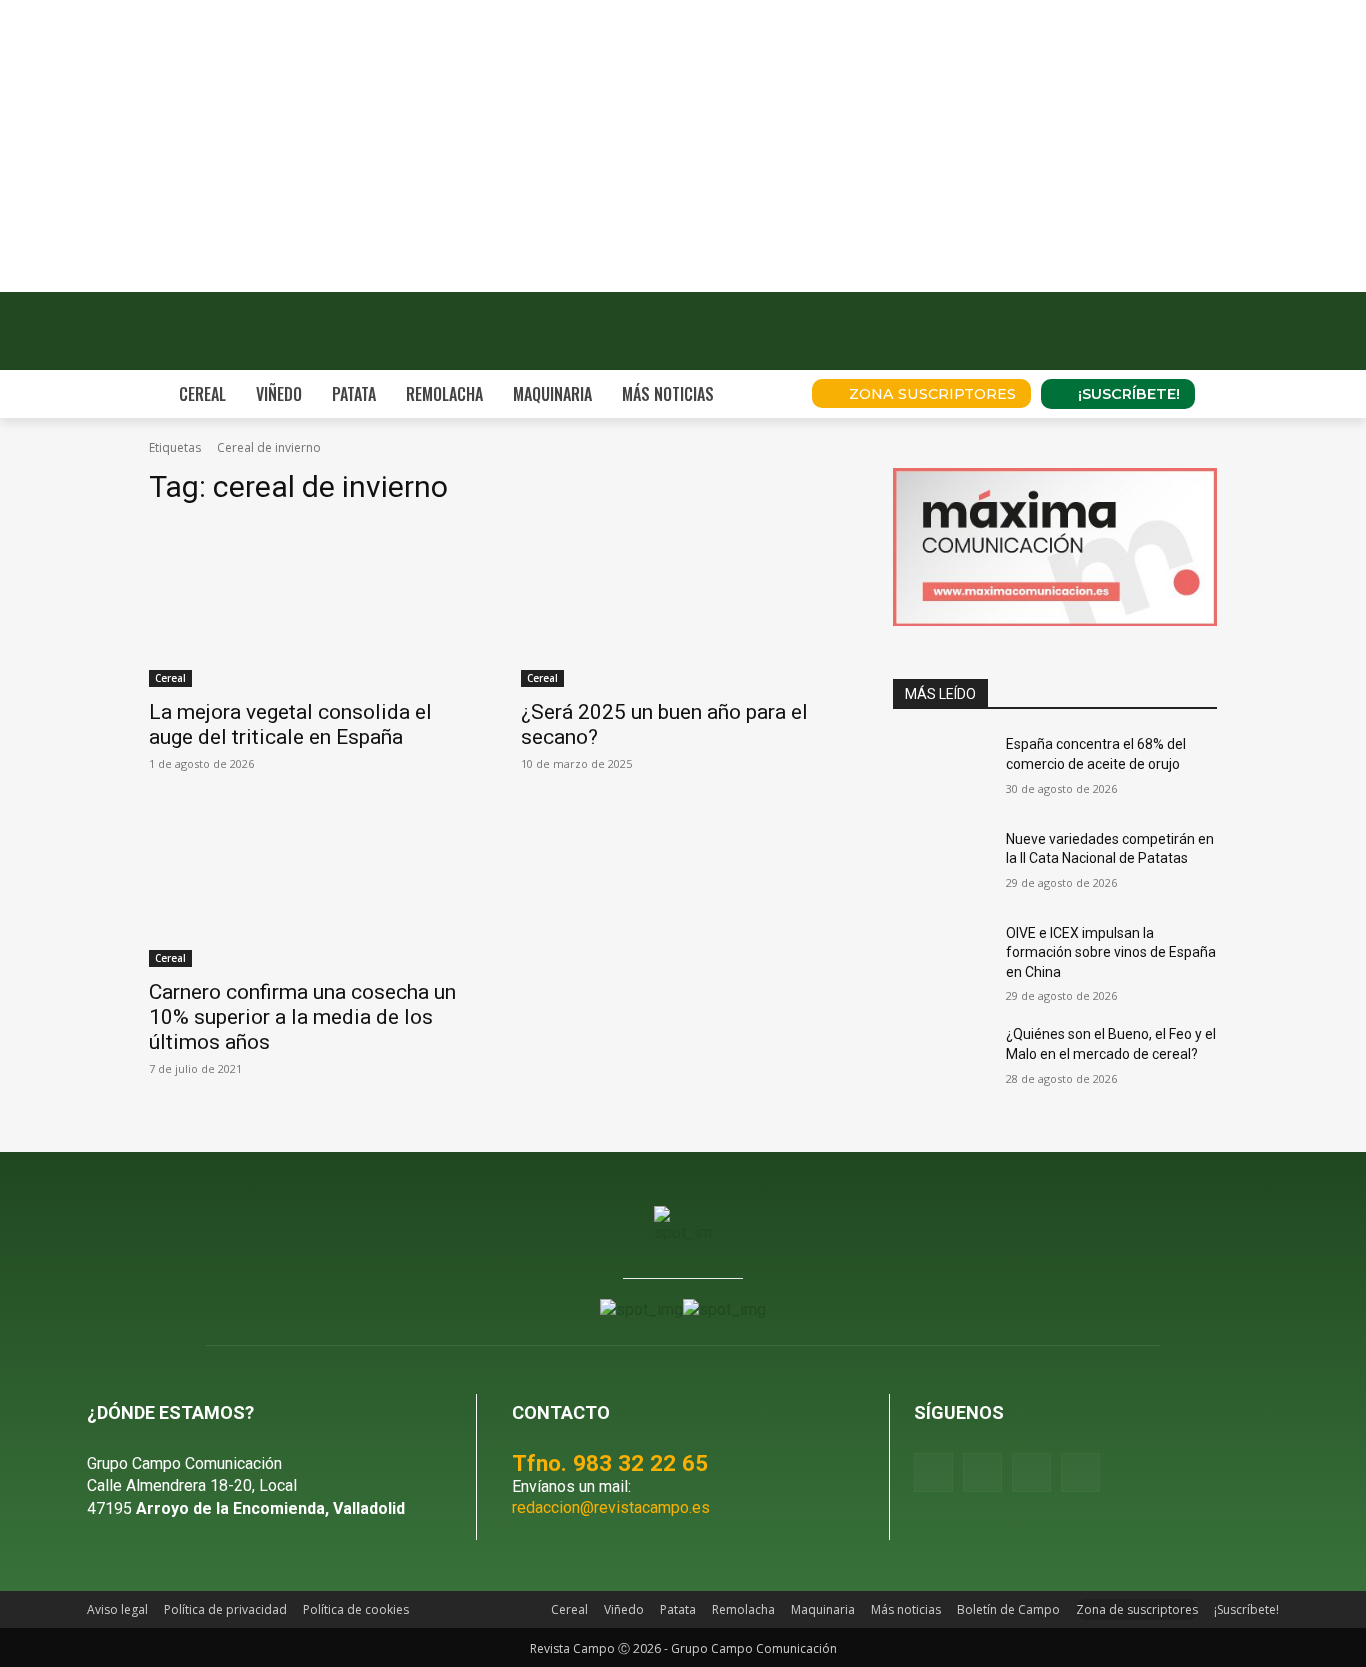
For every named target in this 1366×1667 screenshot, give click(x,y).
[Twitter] (1080, 1472)
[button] (769, 394)
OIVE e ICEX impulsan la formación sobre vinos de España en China (1111, 952)
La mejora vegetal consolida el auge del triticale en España (290, 724)
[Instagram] (982, 1472)
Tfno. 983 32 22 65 (610, 1463)
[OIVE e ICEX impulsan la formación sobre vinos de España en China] (941, 958)
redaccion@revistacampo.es (611, 1507)
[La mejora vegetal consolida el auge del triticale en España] (311, 606)
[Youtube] (1031, 1472)
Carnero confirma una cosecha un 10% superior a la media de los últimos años (302, 1017)
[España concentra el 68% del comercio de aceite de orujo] (941, 769)
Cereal (170, 678)
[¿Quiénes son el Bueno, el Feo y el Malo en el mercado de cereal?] (941, 1059)
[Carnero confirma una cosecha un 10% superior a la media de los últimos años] (311, 886)
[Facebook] (933, 1472)
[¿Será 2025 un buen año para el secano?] (683, 606)
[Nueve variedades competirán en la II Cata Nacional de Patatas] (941, 864)
